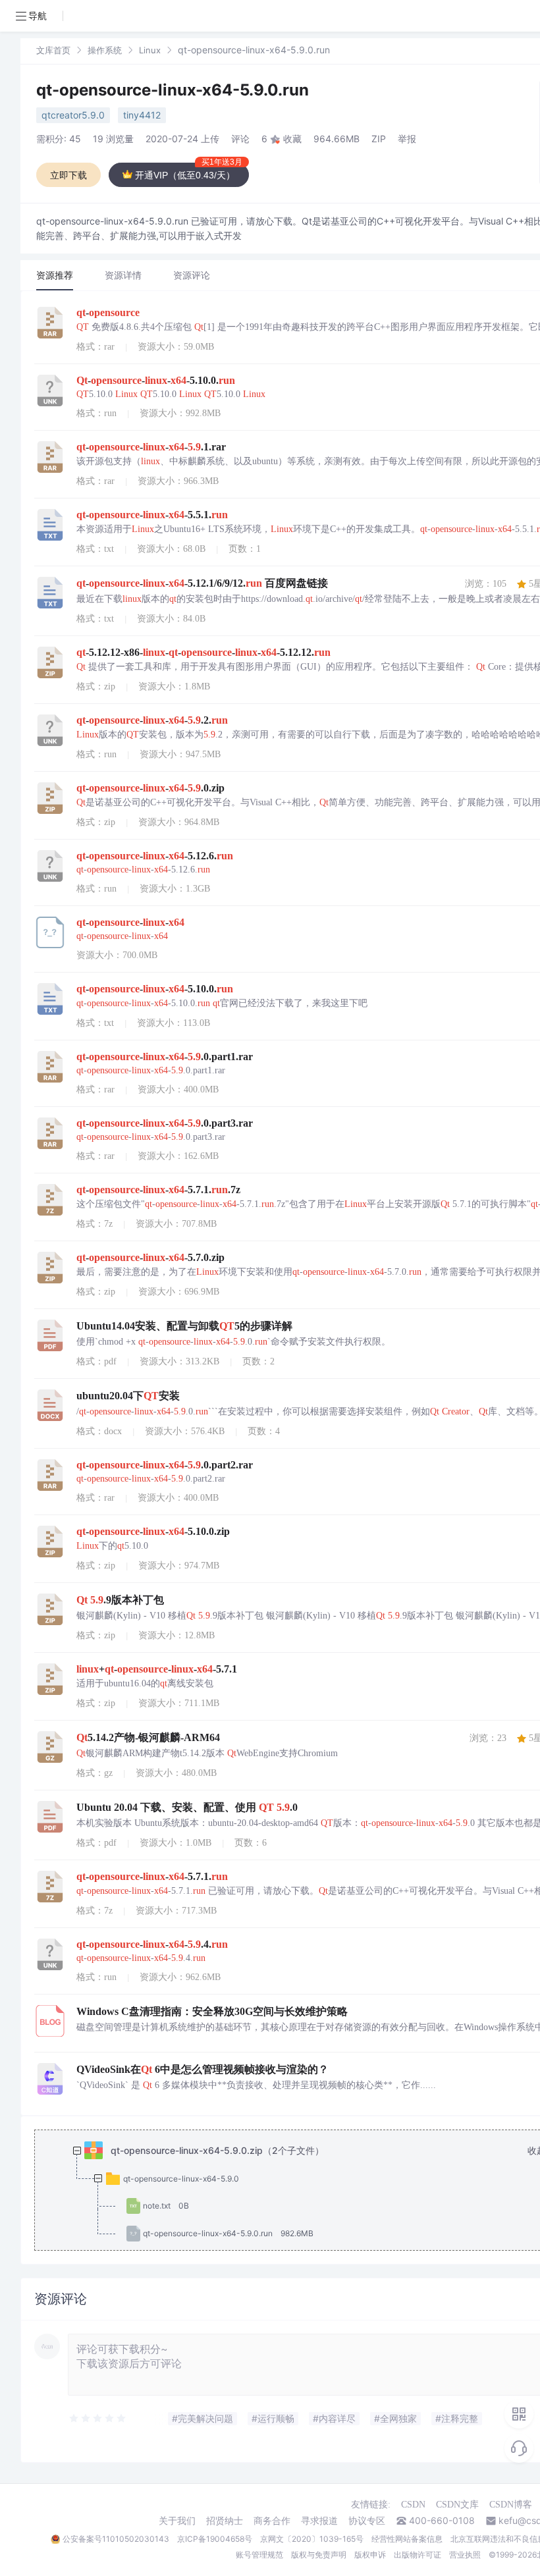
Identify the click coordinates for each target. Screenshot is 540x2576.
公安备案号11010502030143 (116, 2539)
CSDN (413, 2505)
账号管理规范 (259, 2555)
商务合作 (272, 2521)
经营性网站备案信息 (407, 2539)
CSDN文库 (457, 2505)
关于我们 (177, 2521)
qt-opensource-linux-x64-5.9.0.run (173, 90)
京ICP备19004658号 (215, 2539)
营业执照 (465, 2555)
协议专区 (367, 2521)
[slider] (98, 2419)
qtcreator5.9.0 (73, 115)
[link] (53, 50)
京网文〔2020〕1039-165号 (312, 2539)
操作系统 (105, 50)
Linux (150, 50)
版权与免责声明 (319, 2555)
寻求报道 (319, 2521)
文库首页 (53, 50)
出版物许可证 (418, 2555)
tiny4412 (142, 115)
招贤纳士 (225, 2521)
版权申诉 (370, 2555)
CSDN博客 (511, 2505)
